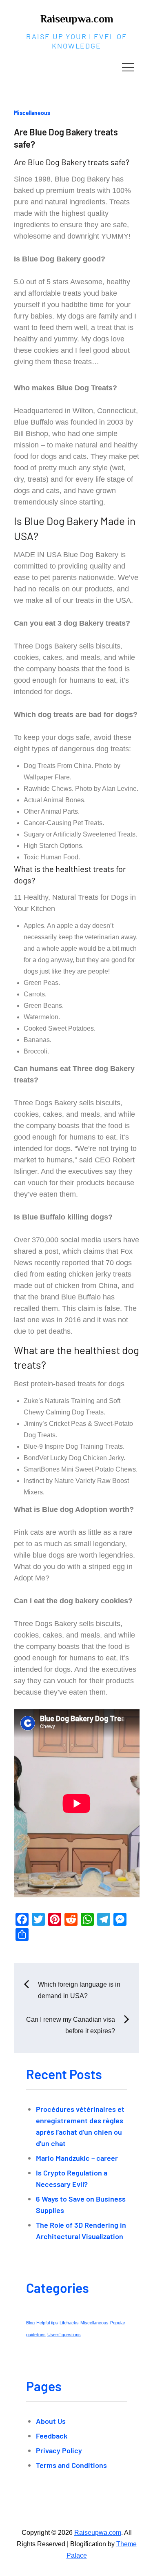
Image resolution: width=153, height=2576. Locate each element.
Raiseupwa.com (77, 19)
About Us (51, 2421)
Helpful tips (47, 2323)
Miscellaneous (32, 113)
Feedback (52, 2436)
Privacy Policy (59, 2450)
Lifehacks (69, 2323)
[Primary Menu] (128, 67)
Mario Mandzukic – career (77, 2158)
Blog (30, 2323)
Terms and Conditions (71, 2465)
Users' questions (64, 2335)
